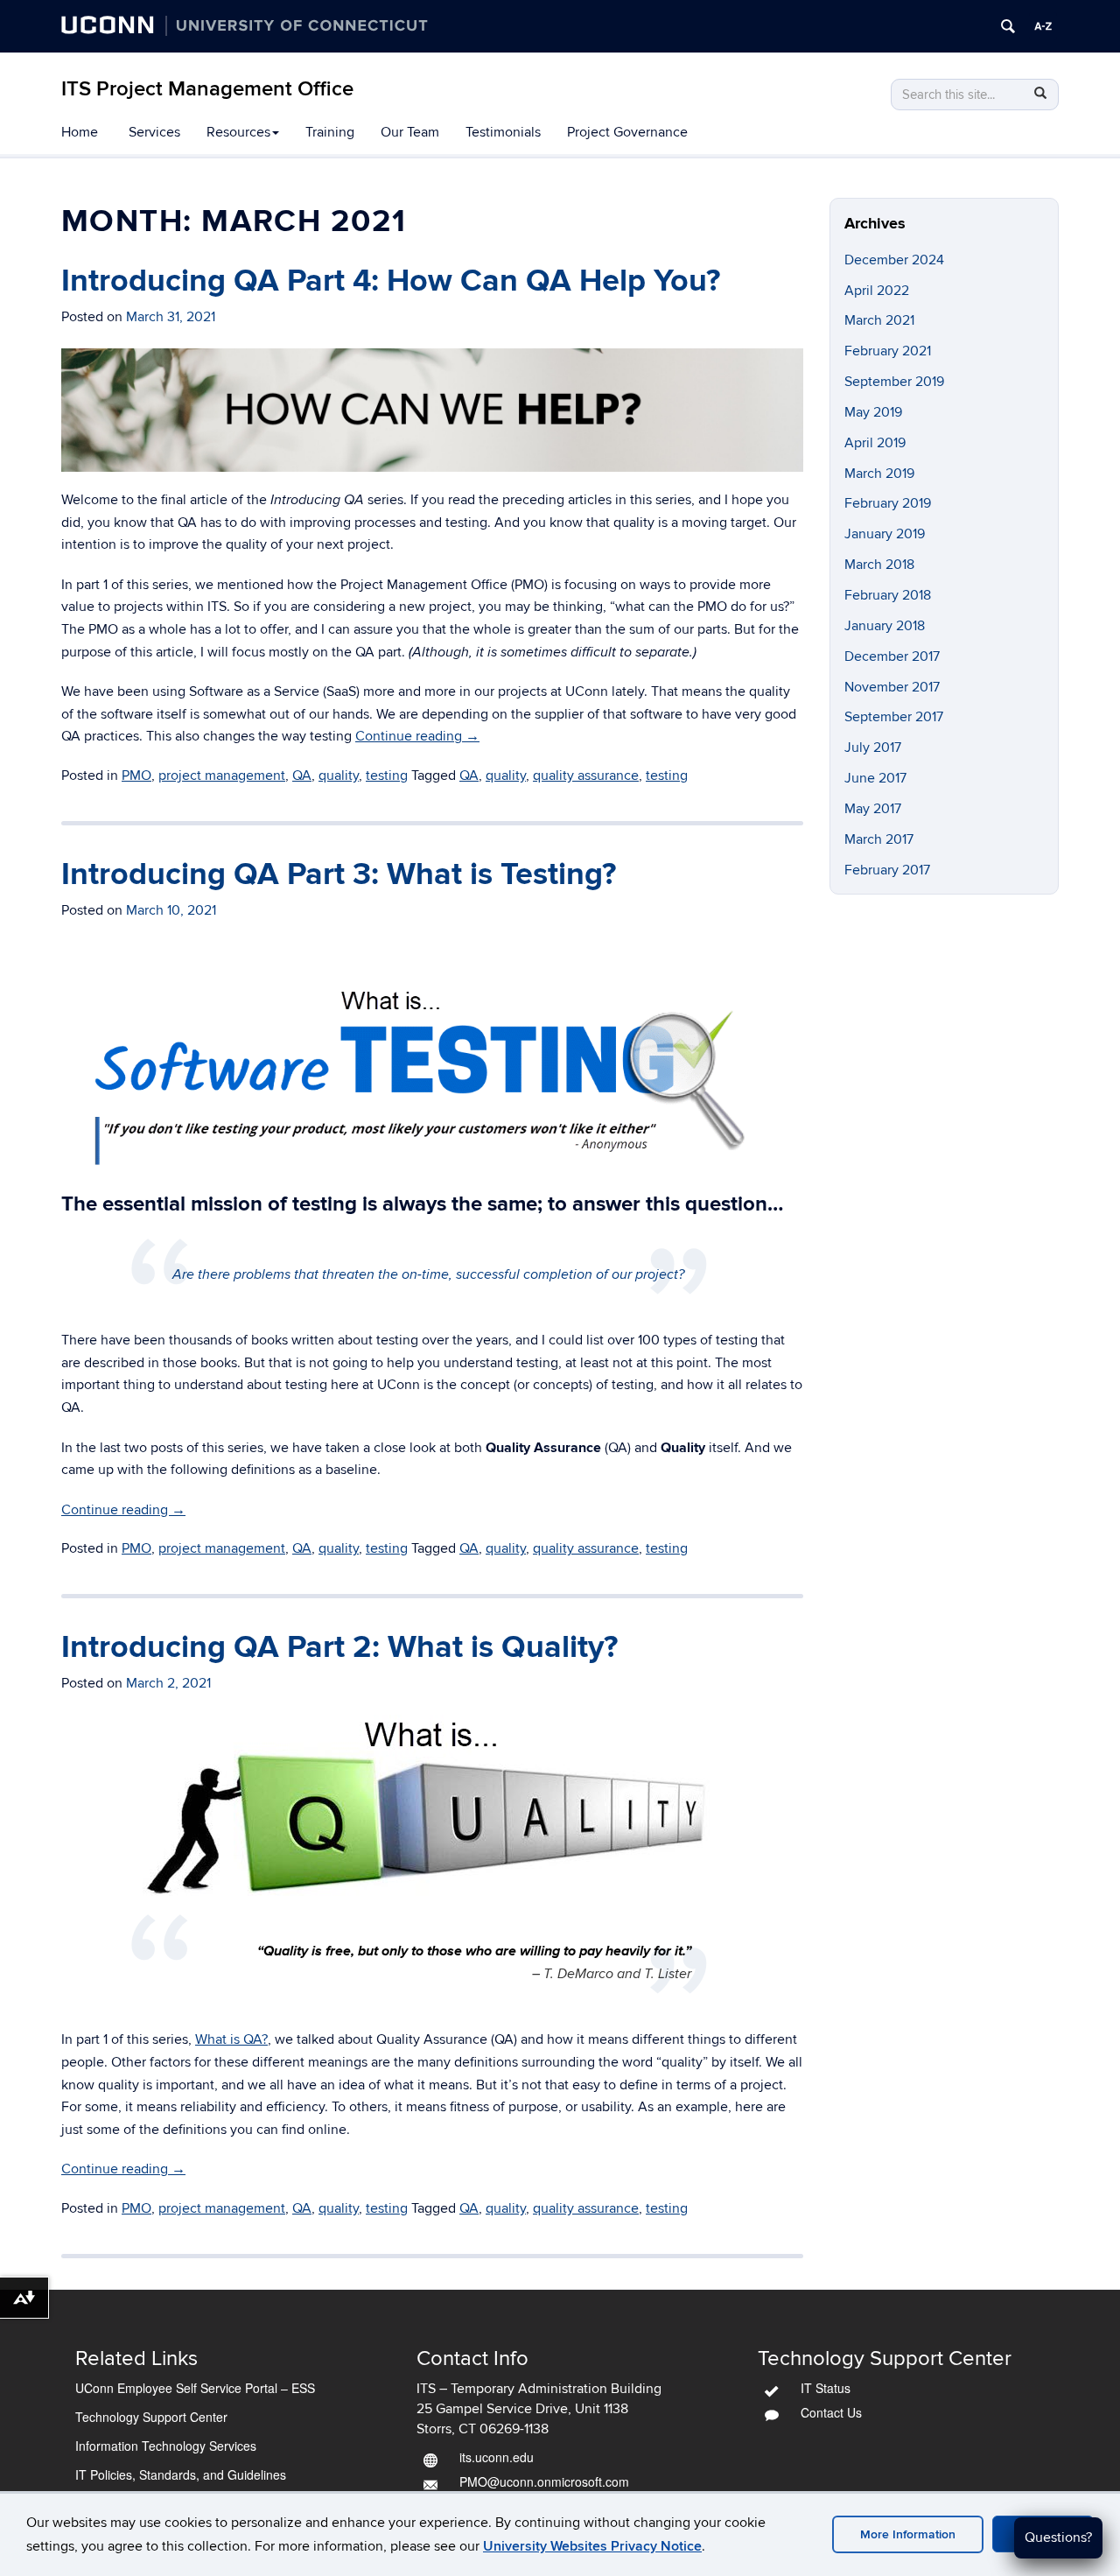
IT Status (826, 2388)
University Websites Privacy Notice (592, 2546)
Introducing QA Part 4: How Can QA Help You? (391, 281)
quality (339, 776)
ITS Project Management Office (207, 89)
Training (330, 132)
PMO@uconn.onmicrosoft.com (544, 2481)
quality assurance (586, 776)
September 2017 (894, 717)
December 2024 (894, 260)
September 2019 (894, 382)
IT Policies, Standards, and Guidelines (181, 2474)
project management (222, 776)
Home (80, 132)
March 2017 (879, 839)
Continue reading (417, 736)
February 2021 (888, 351)
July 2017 (873, 748)
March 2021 (879, 320)
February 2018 (888, 595)
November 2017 (892, 687)
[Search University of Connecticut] (1008, 26)
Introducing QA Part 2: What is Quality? (339, 1647)
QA (302, 776)
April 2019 (875, 443)
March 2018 (879, 565)
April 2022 (877, 291)
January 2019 (885, 534)
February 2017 (887, 870)
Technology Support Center (151, 2417)
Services (154, 132)
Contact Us (831, 2412)
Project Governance (627, 132)
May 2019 (873, 412)
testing (387, 776)
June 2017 (875, 778)
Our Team (410, 132)
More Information (908, 2534)
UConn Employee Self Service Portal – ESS (195, 2388)
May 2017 (873, 809)
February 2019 (888, 503)
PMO (136, 776)
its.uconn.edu (497, 2457)
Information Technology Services (166, 2446)
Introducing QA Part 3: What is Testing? (339, 874)
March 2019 (879, 474)
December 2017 (892, 656)
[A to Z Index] (1043, 26)
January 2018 (885, 626)
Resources (238, 132)
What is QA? (231, 2039)
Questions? (1058, 2537)
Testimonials (503, 132)
